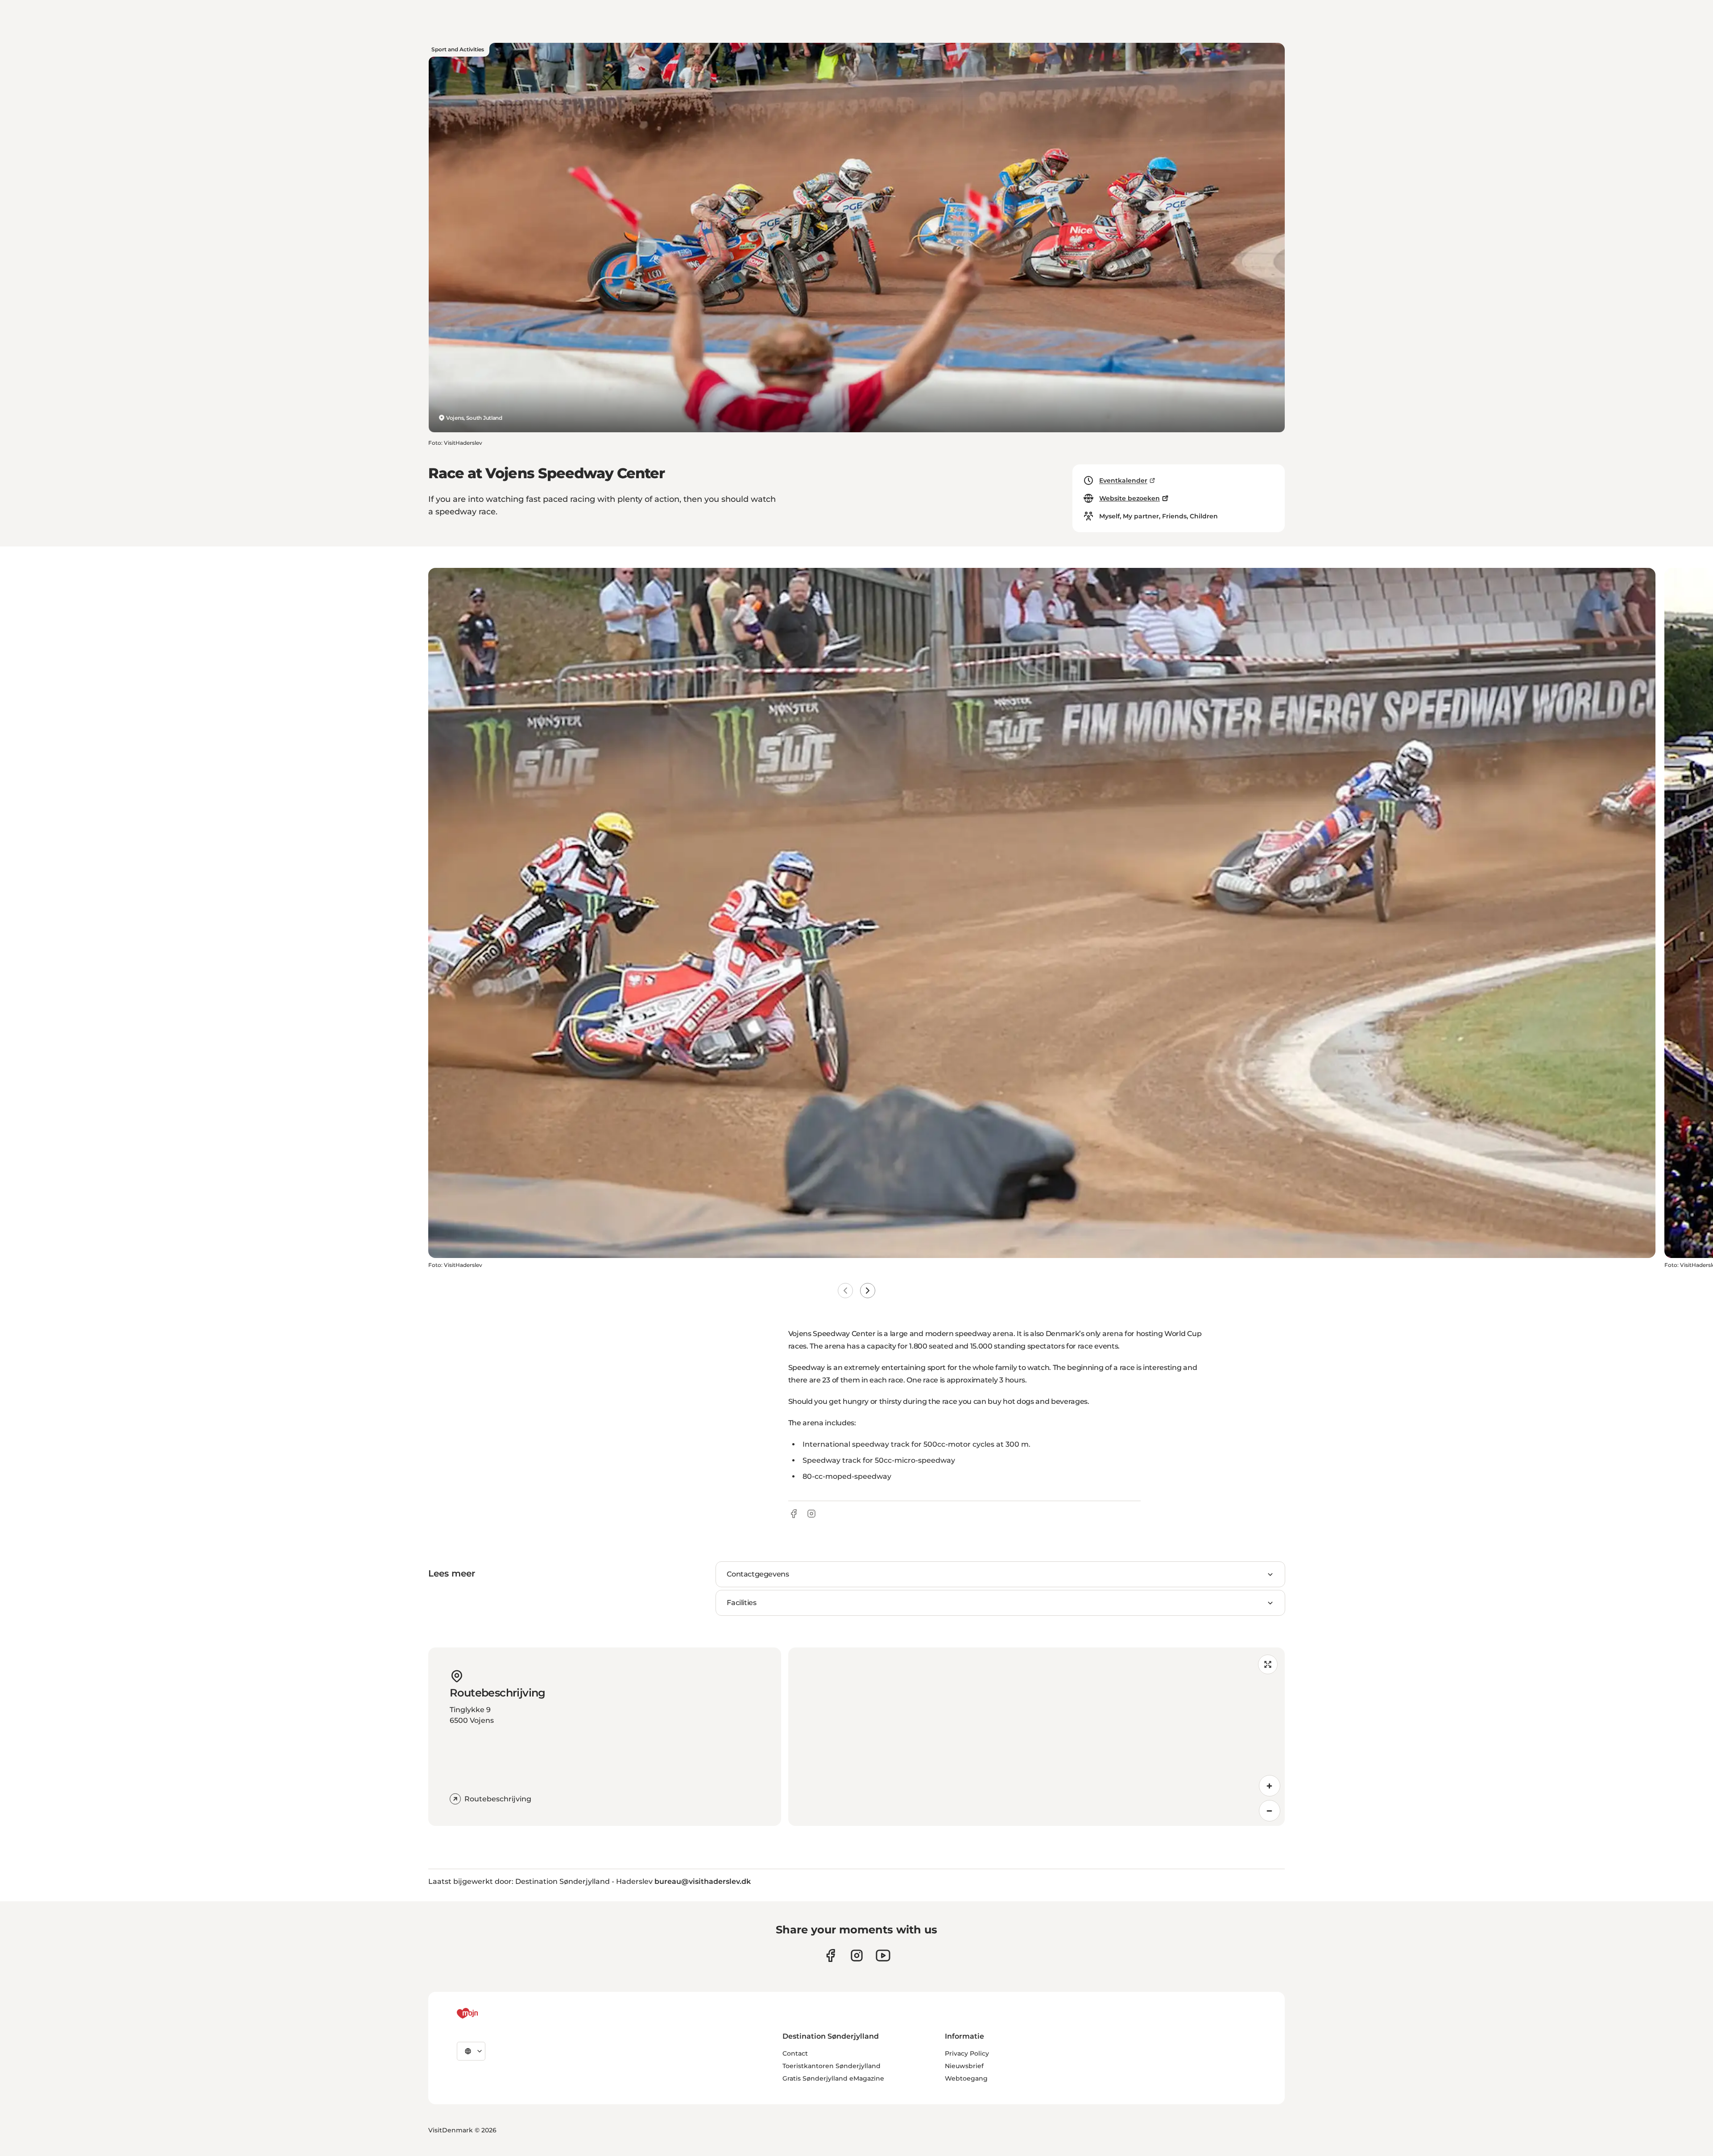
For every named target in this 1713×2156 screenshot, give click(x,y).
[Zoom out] (1270, 1811)
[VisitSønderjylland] (484, 2013)
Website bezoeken (1130, 498)
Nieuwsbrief (964, 2066)
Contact (795, 2053)
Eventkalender (1123, 480)
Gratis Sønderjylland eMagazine (833, 2078)
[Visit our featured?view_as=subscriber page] (883, 1955)
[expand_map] (1268, 1664)
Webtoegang (966, 2078)
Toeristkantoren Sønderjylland (832, 2066)
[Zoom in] (1270, 1786)
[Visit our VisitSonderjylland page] (830, 1955)
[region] (1036, 1737)
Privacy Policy (967, 2053)
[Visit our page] (857, 1955)
